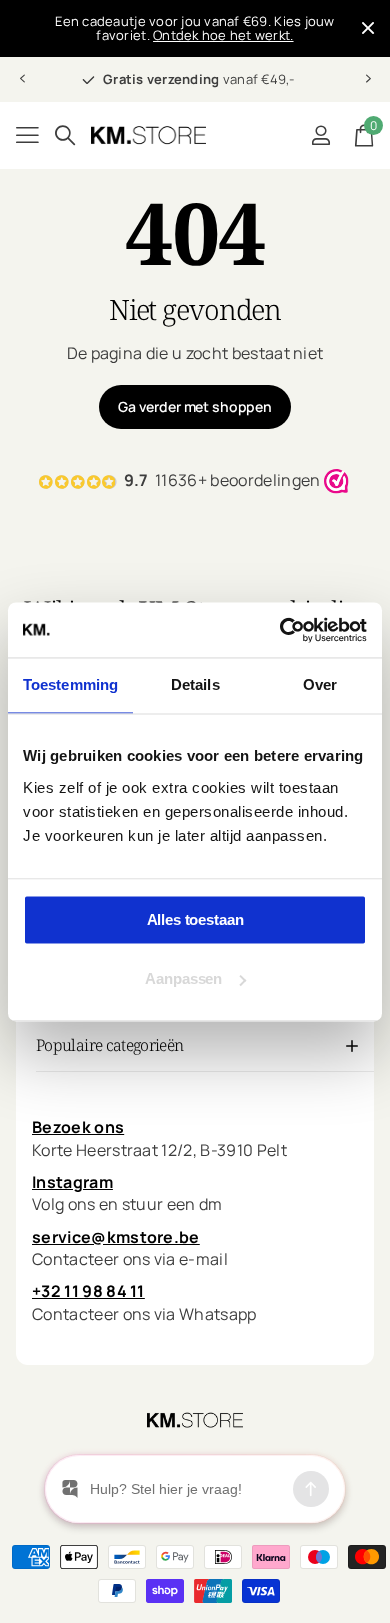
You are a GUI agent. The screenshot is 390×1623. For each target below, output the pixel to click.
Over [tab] (320, 684)
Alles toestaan (195, 919)
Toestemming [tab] (70, 684)
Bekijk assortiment (27, 135)
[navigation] (22, 79)
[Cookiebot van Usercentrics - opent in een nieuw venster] (280, 630)
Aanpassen (183, 978)
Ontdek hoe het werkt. (223, 35)
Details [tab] (195, 684)
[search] (65, 135)
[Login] (320, 135)
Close (368, 28)
